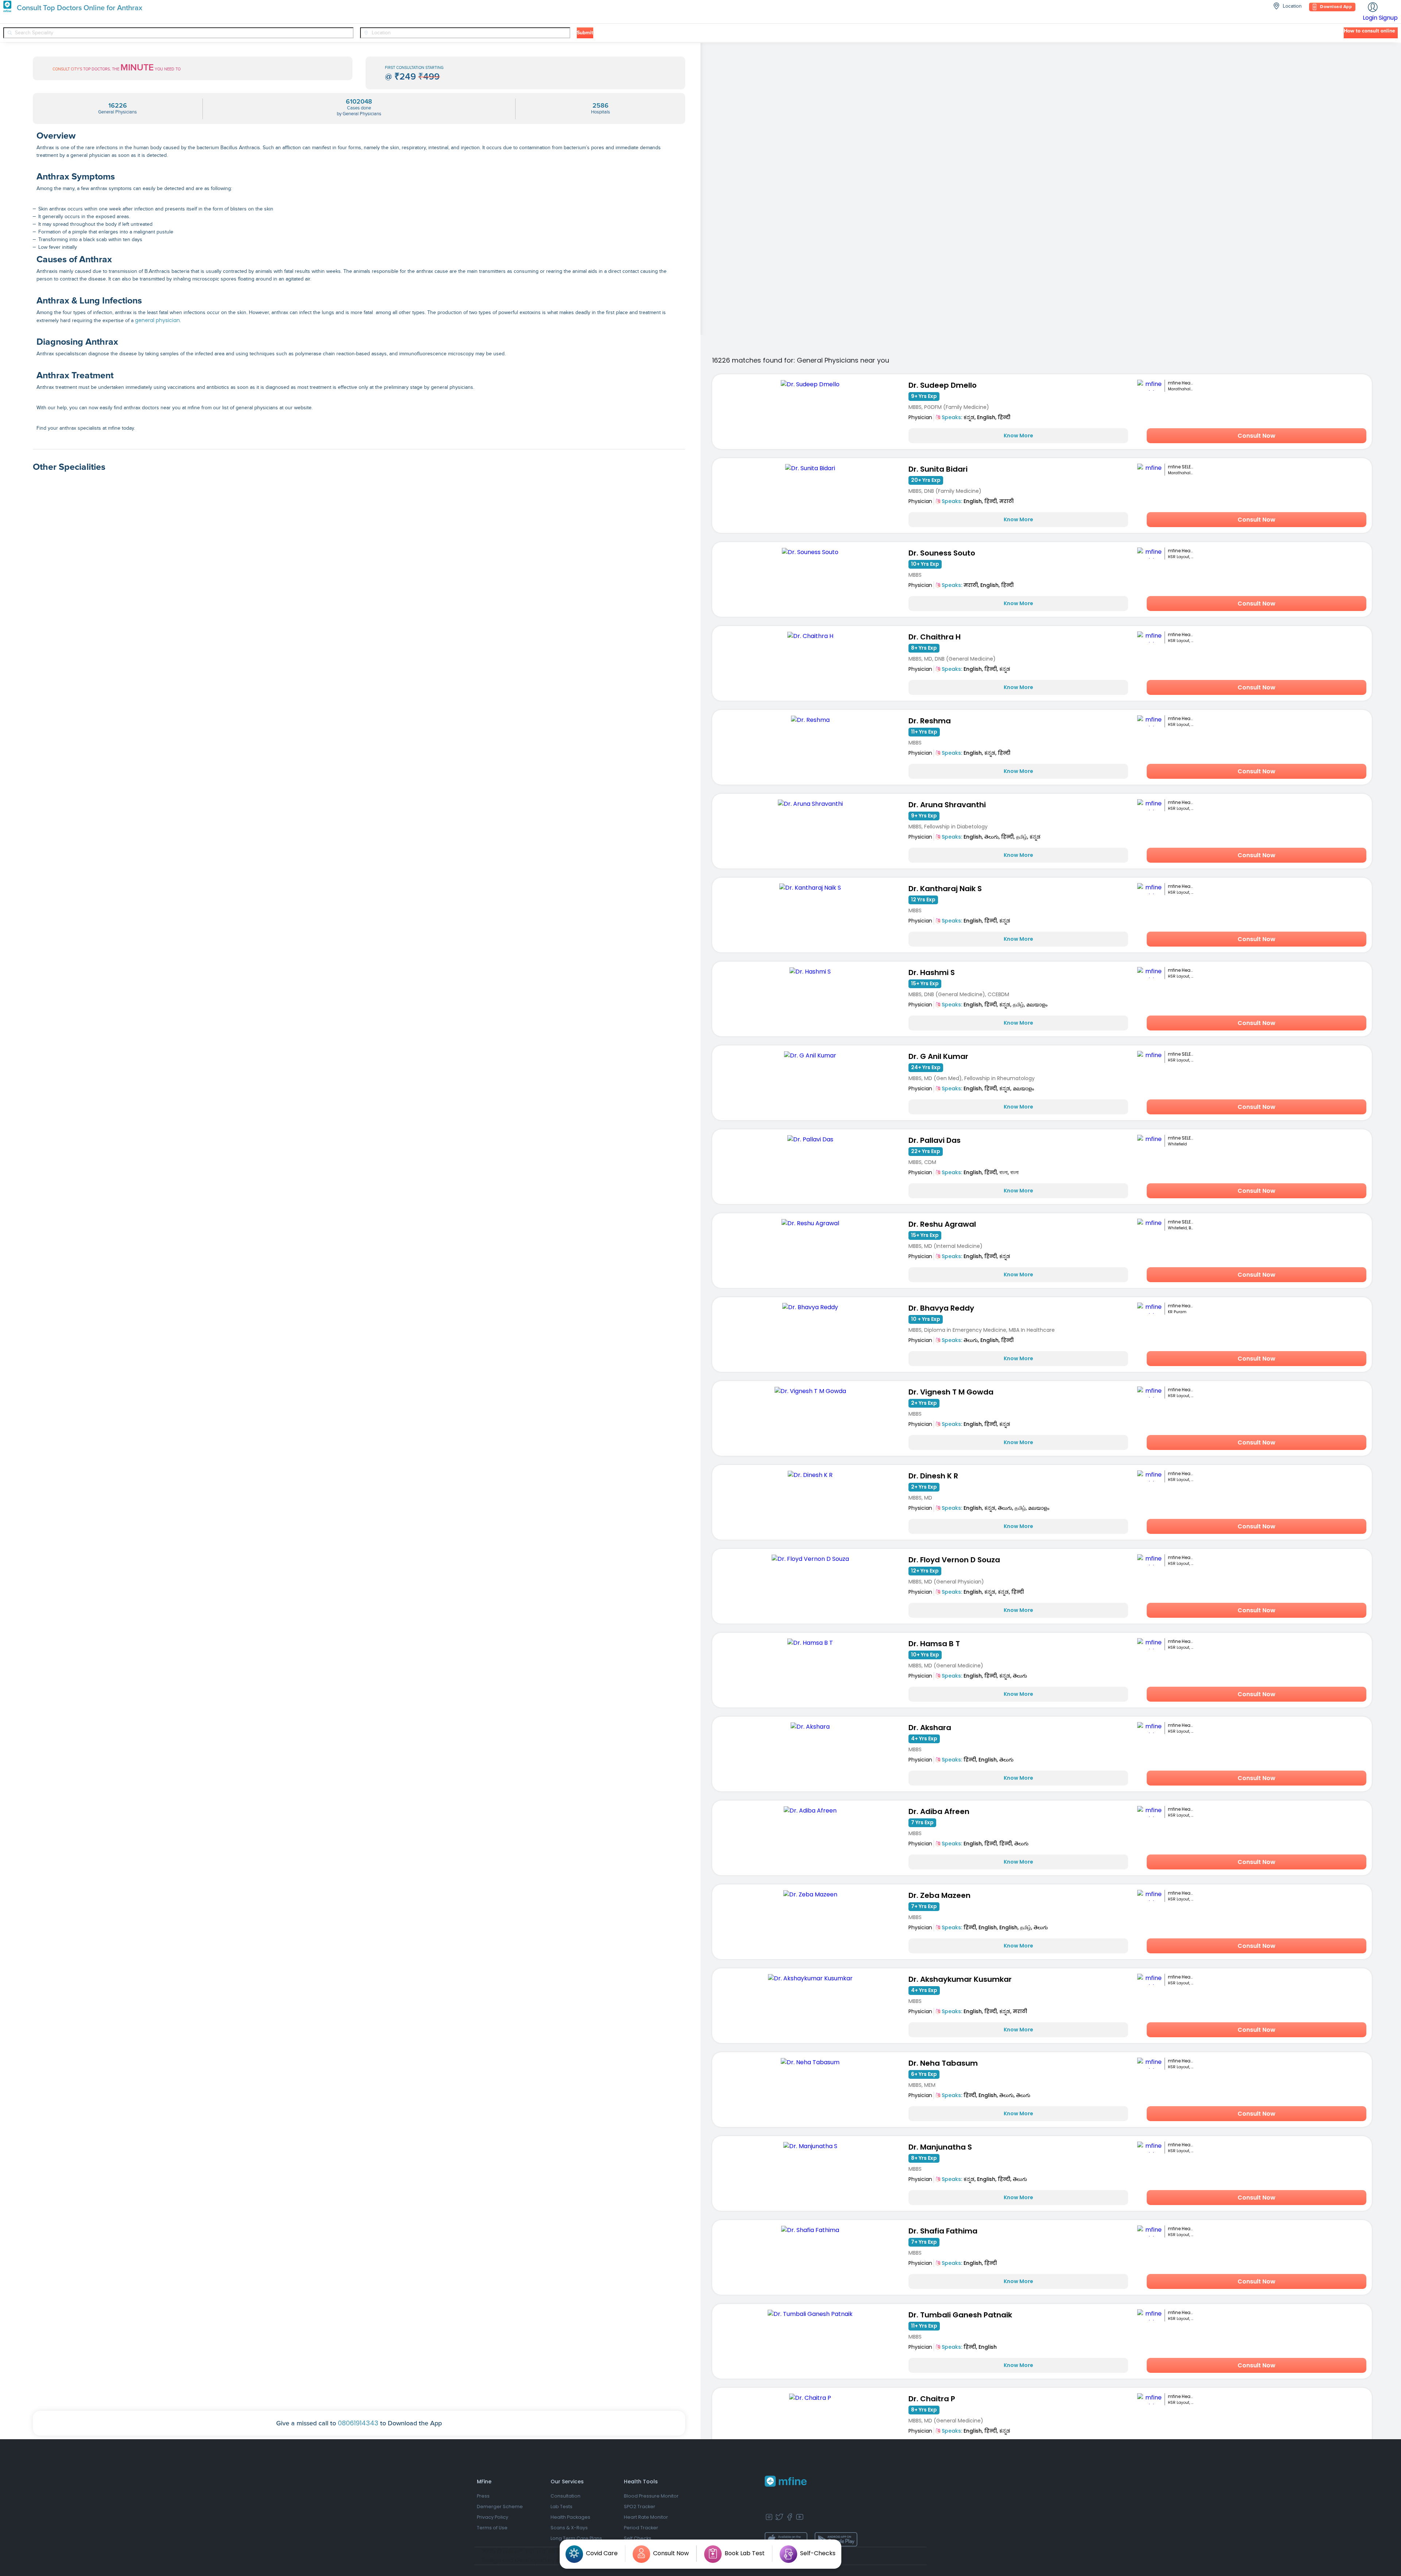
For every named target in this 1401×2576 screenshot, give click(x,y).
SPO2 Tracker (640, 2507)
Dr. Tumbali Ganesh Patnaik (960, 2315)
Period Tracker (641, 2528)
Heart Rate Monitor (646, 2517)
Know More (1018, 436)
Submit (585, 33)
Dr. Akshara (930, 1728)
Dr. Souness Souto (942, 553)
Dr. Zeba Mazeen (939, 1895)
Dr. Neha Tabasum (943, 2063)
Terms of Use (492, 2528)
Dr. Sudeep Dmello (943, 385)
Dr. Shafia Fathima (943, 2231)
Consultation (566, 2496)
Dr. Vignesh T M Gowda (951, 1392)
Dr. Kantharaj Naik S (945, 889)
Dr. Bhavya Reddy (941, 1308)
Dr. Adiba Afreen (939, 1811)
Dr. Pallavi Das (935, 1140)
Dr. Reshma (930, 721)
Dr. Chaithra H (935, 637)
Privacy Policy (493, 2517)
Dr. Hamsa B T (934, 1644)
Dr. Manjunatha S (940, 2147)
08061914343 (358, 2423)
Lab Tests (561, 2507)
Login (1370, 18)
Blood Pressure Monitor (651, 2496)
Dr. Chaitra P (932, 2399)
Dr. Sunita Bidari (938, 469)
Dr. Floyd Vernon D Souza (954, 1560)
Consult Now (1257, 436)
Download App (1336, 7)
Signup (1388, 18)
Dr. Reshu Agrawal (942, 1224)
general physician (157, 320)
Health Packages (570, 2517)
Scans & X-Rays (569, 2528)
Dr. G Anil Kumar (938, 1056)
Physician (920, 417)
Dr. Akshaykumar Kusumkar (960, 1979)
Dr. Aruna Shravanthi (947, 805)
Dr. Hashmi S (932, 972)
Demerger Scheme (500, 2507)
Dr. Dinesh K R (933, 1476)
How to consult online (1369, 31)
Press (483, 2496)
